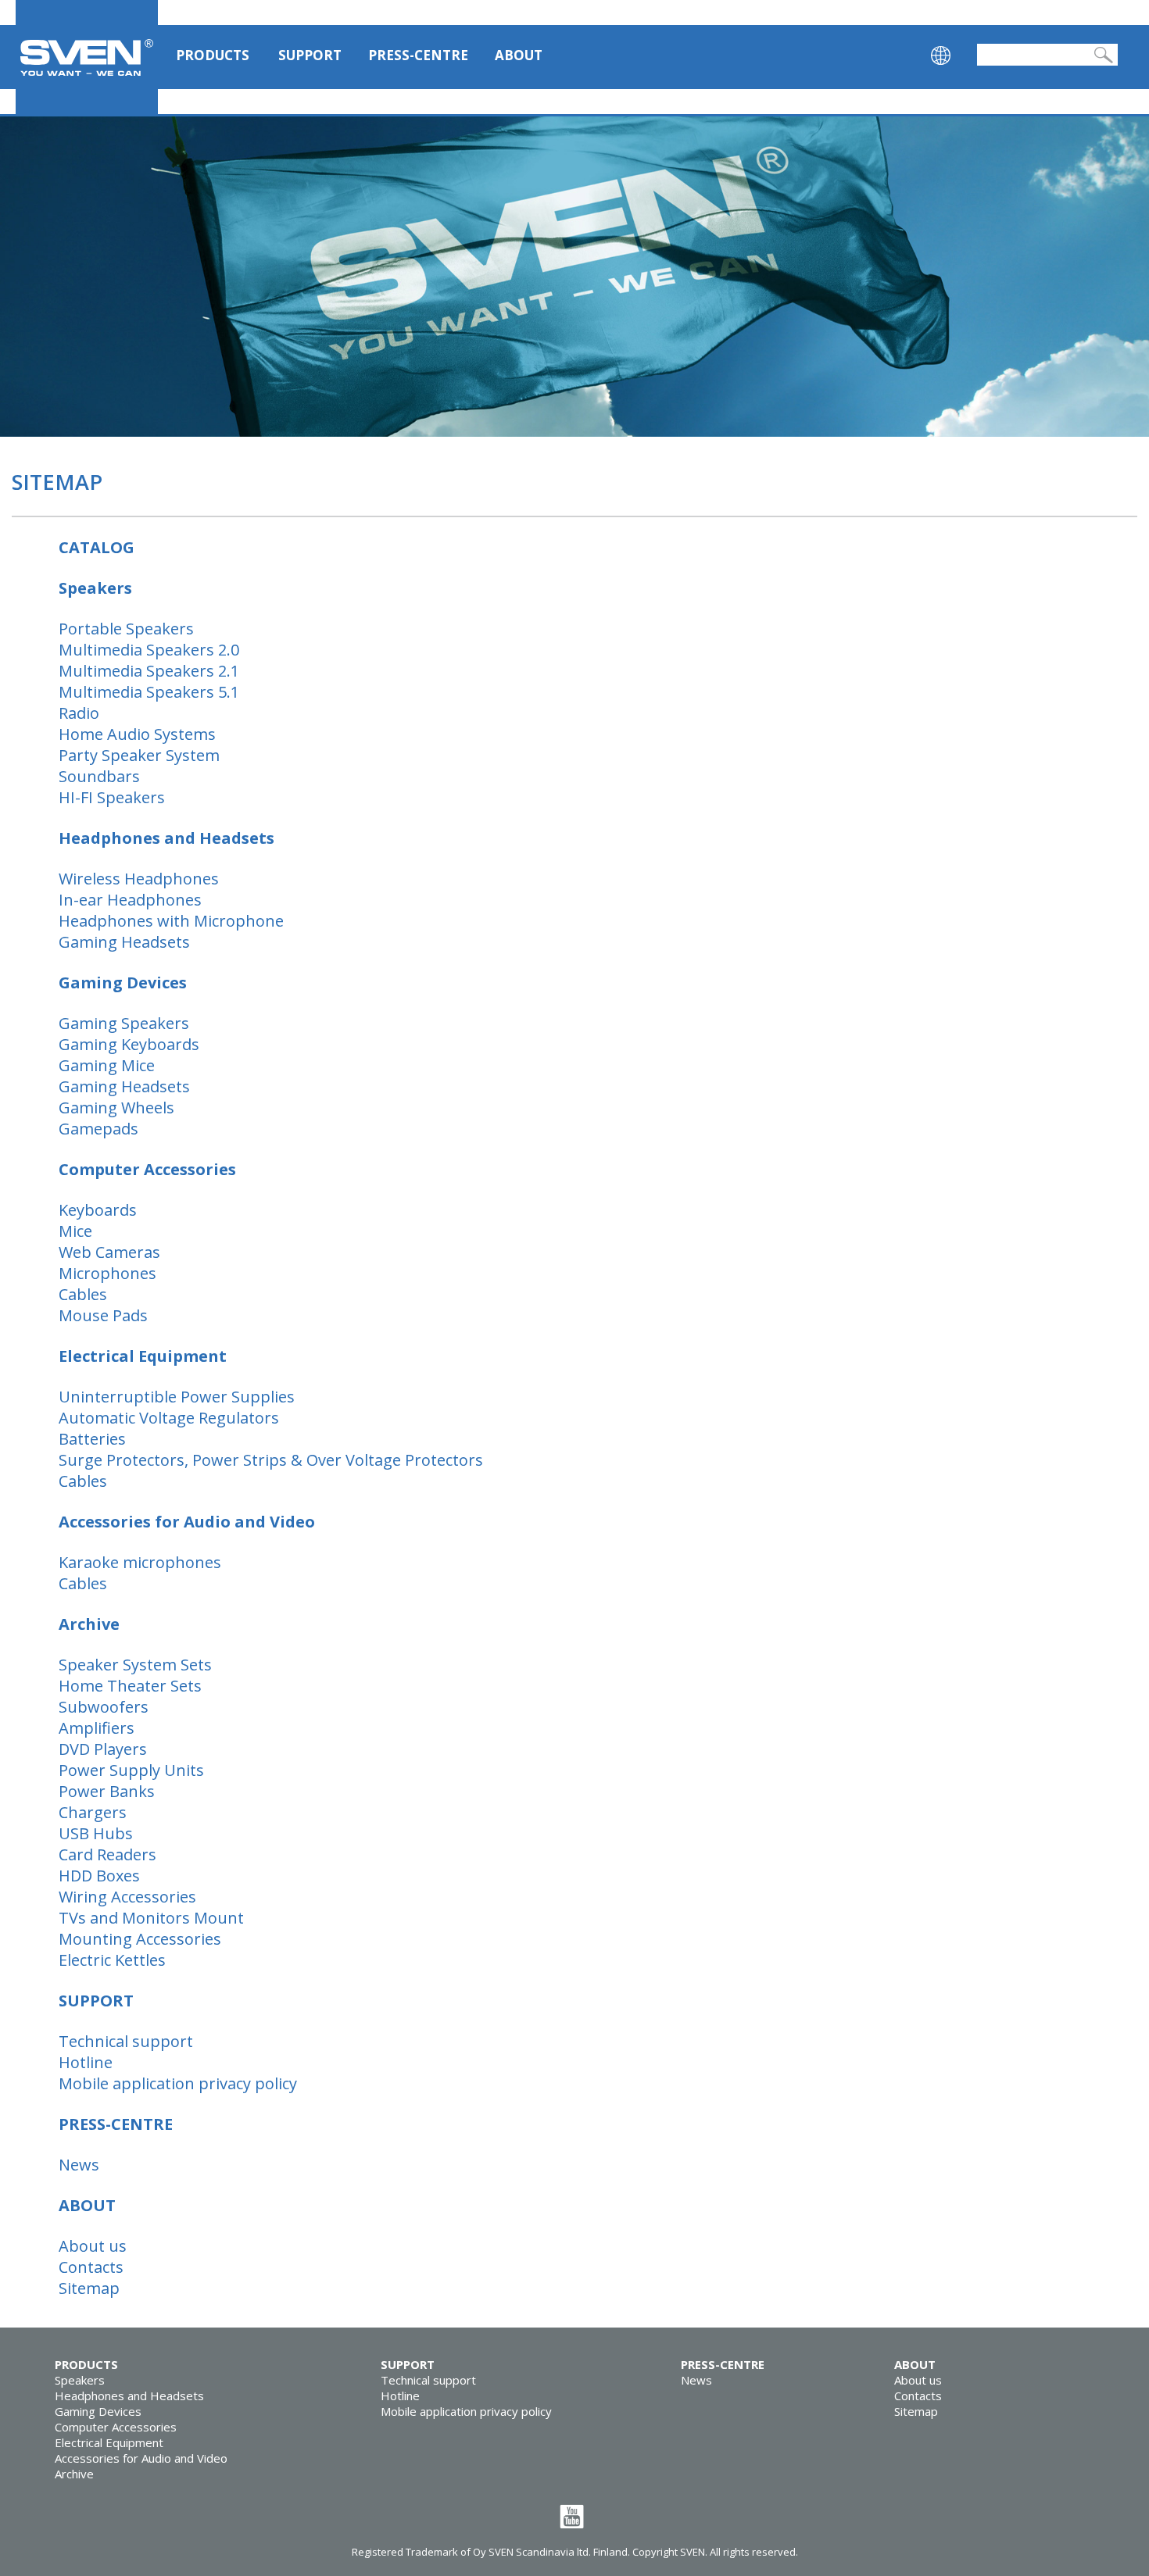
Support (310, 55)
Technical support (428, 2380)
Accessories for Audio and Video (141, 2458)
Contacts (918, 2396)
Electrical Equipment (109, 2442)
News (696, 2380)
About (519, 55)
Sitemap (916, 2411)
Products (213, 55)
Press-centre (418, 55)
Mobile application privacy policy (466, 2411)
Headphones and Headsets (129, 2396)
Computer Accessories (116, 2427)
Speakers (80, 2380)
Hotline (400, 2396)
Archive (74, 2474)
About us (918, 2380)
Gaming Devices (98, 2411)
